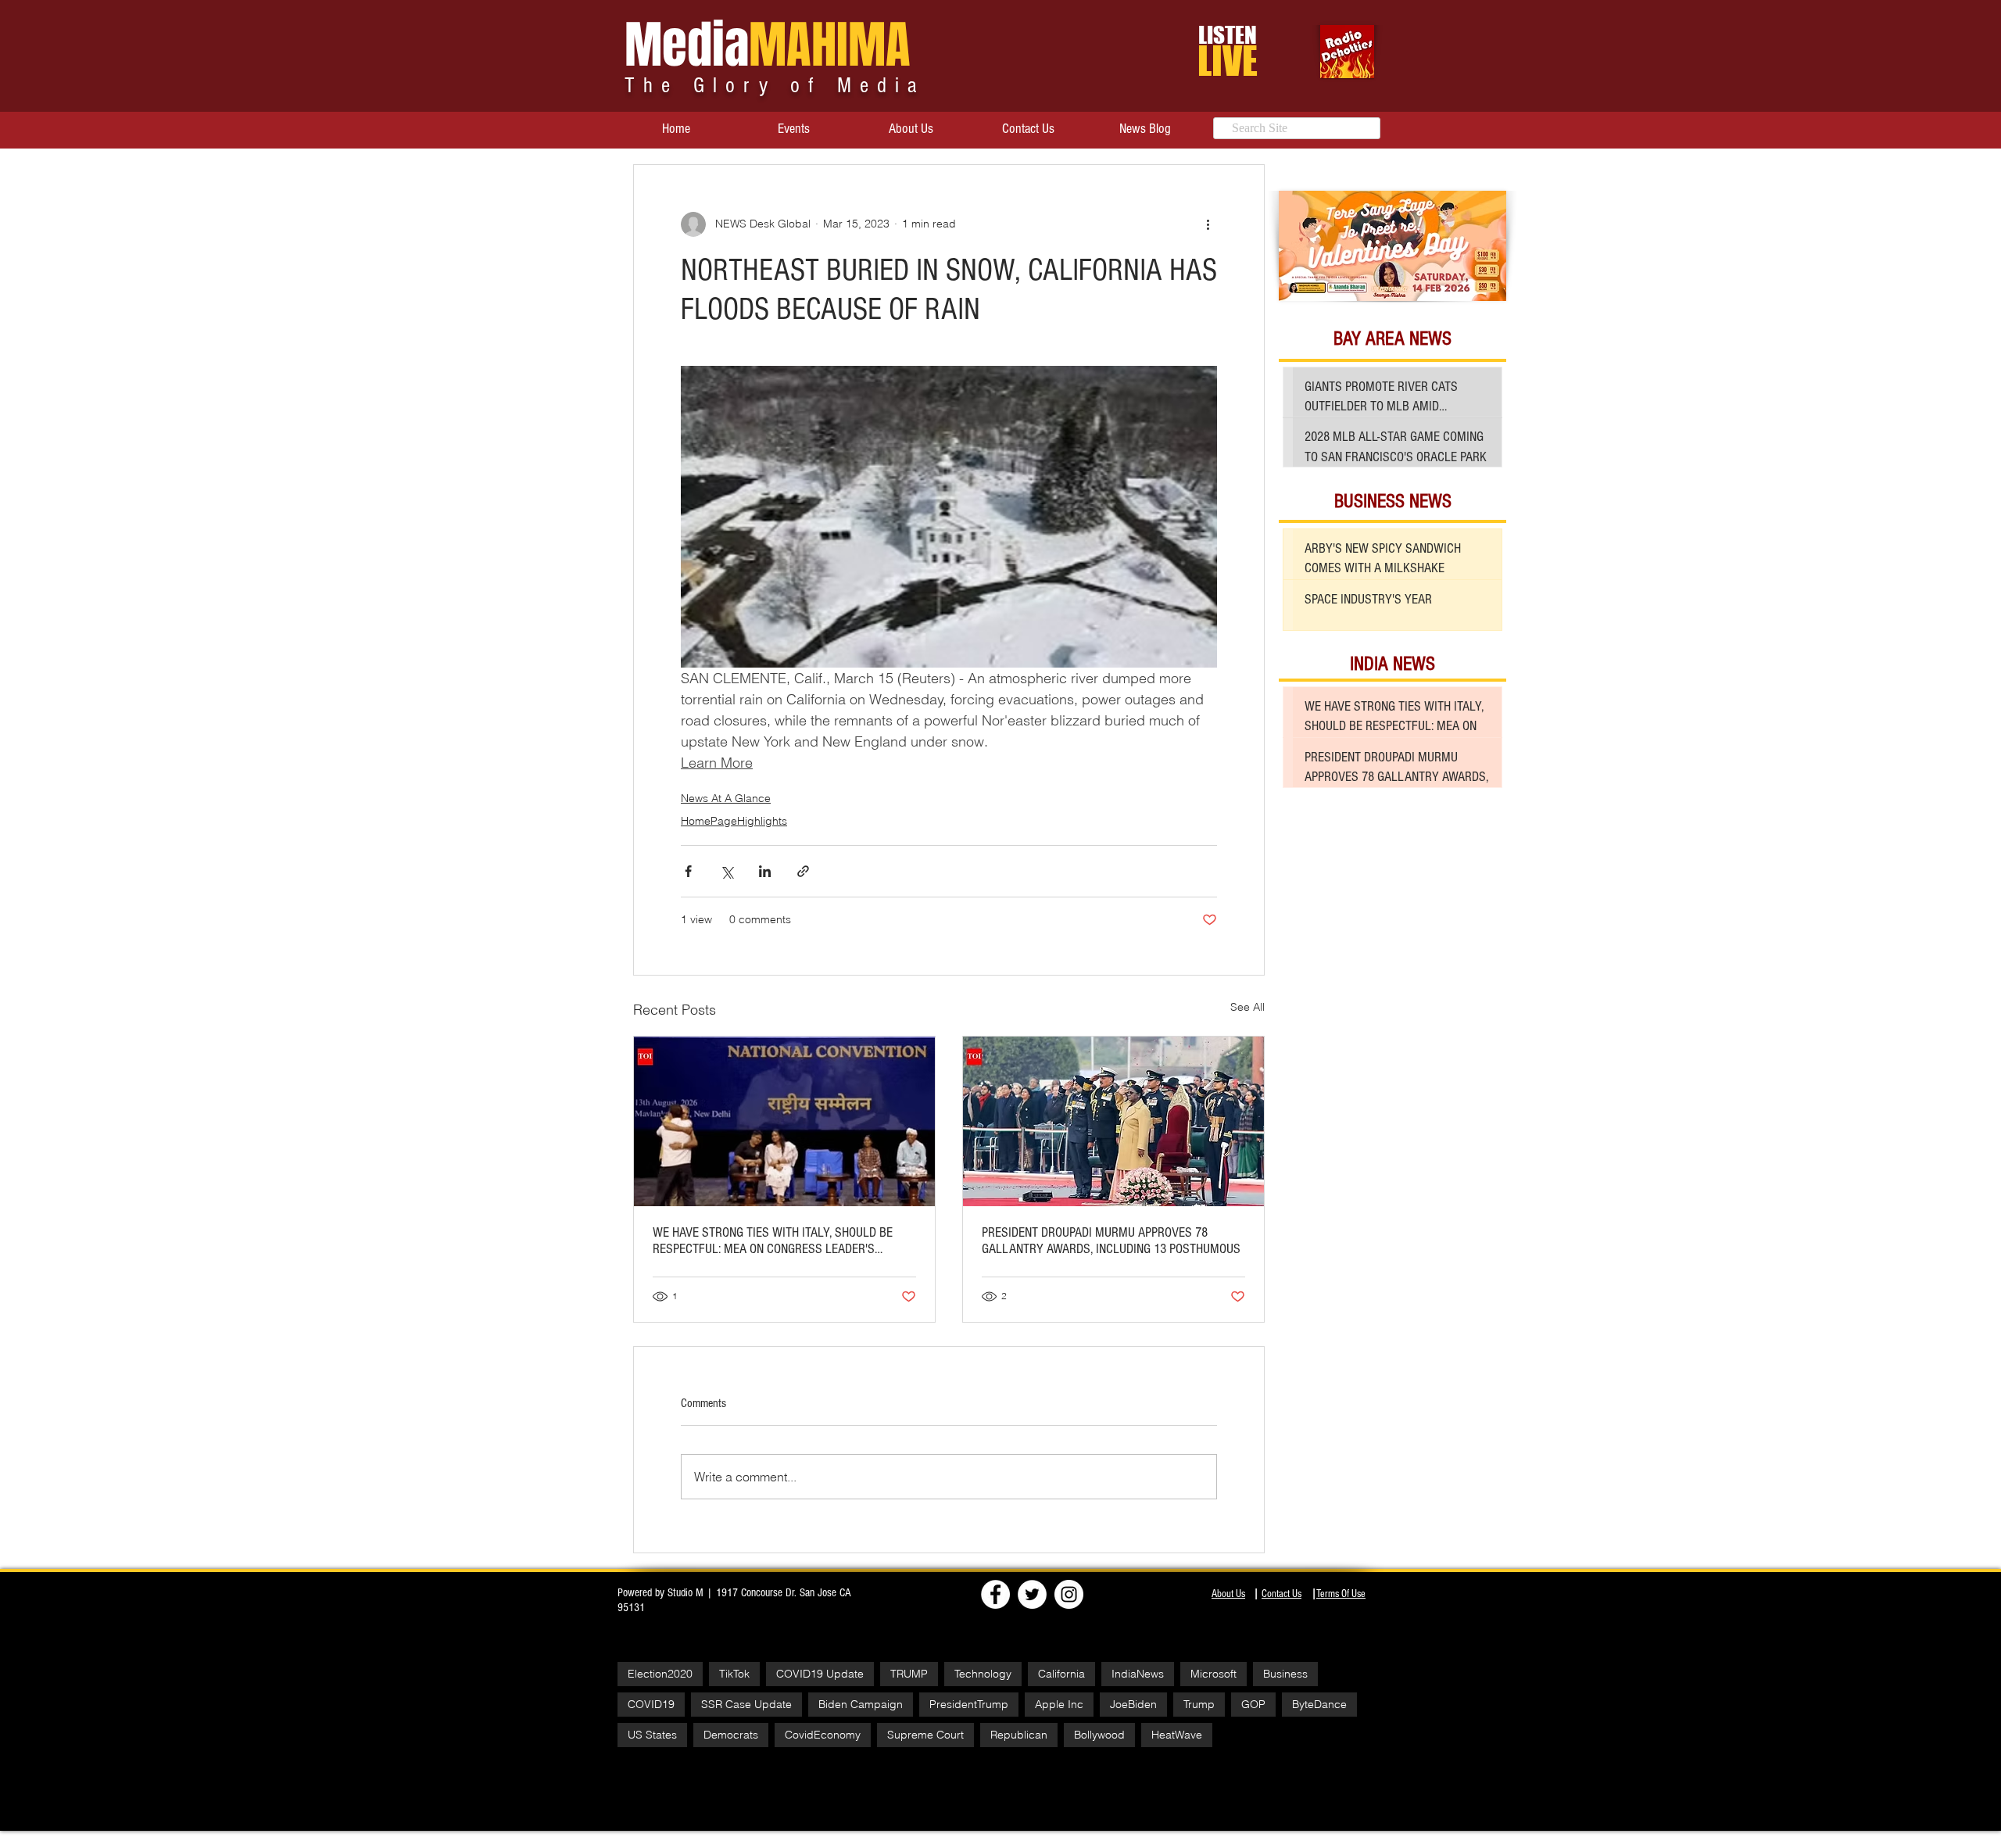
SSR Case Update (746, 1704)
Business (1285, 1674)
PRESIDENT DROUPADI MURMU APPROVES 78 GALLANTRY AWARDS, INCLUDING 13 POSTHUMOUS (1111, 1241)
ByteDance (1319, 1704)
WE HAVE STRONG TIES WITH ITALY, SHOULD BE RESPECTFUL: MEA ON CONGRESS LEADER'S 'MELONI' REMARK (773, 1241)
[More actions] (1208, 224)
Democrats (731, 1735)
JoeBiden (1133, 1704)
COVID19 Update (820, 1674)
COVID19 (651, 1704)
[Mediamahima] (1069, 1594)
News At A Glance (726, 798)
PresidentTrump (969, 1704)
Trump (1199, 1704)
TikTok (734, 1674)
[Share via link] (803, 871)
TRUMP (909, 1674)
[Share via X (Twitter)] (727, 871)
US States (652, 1735)
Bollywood (1099, 1735)
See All (1247, 1007)
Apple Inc (1059, 1704)
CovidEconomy (823, 1735)
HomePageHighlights (734, 821)
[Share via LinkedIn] (765, 871)
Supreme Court (925, 1735)
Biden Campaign (861, 1704)
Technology (983, 1674)
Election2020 (660, 1674)
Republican (1019, 1735)
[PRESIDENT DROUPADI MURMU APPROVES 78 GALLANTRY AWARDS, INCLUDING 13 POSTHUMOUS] (1113, 1121)
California (1061, 1674)
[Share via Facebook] (688, 871)
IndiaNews (1138, 1674)
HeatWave (1177, 1735)
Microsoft (1213, 1674)
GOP (1253, 1704)
